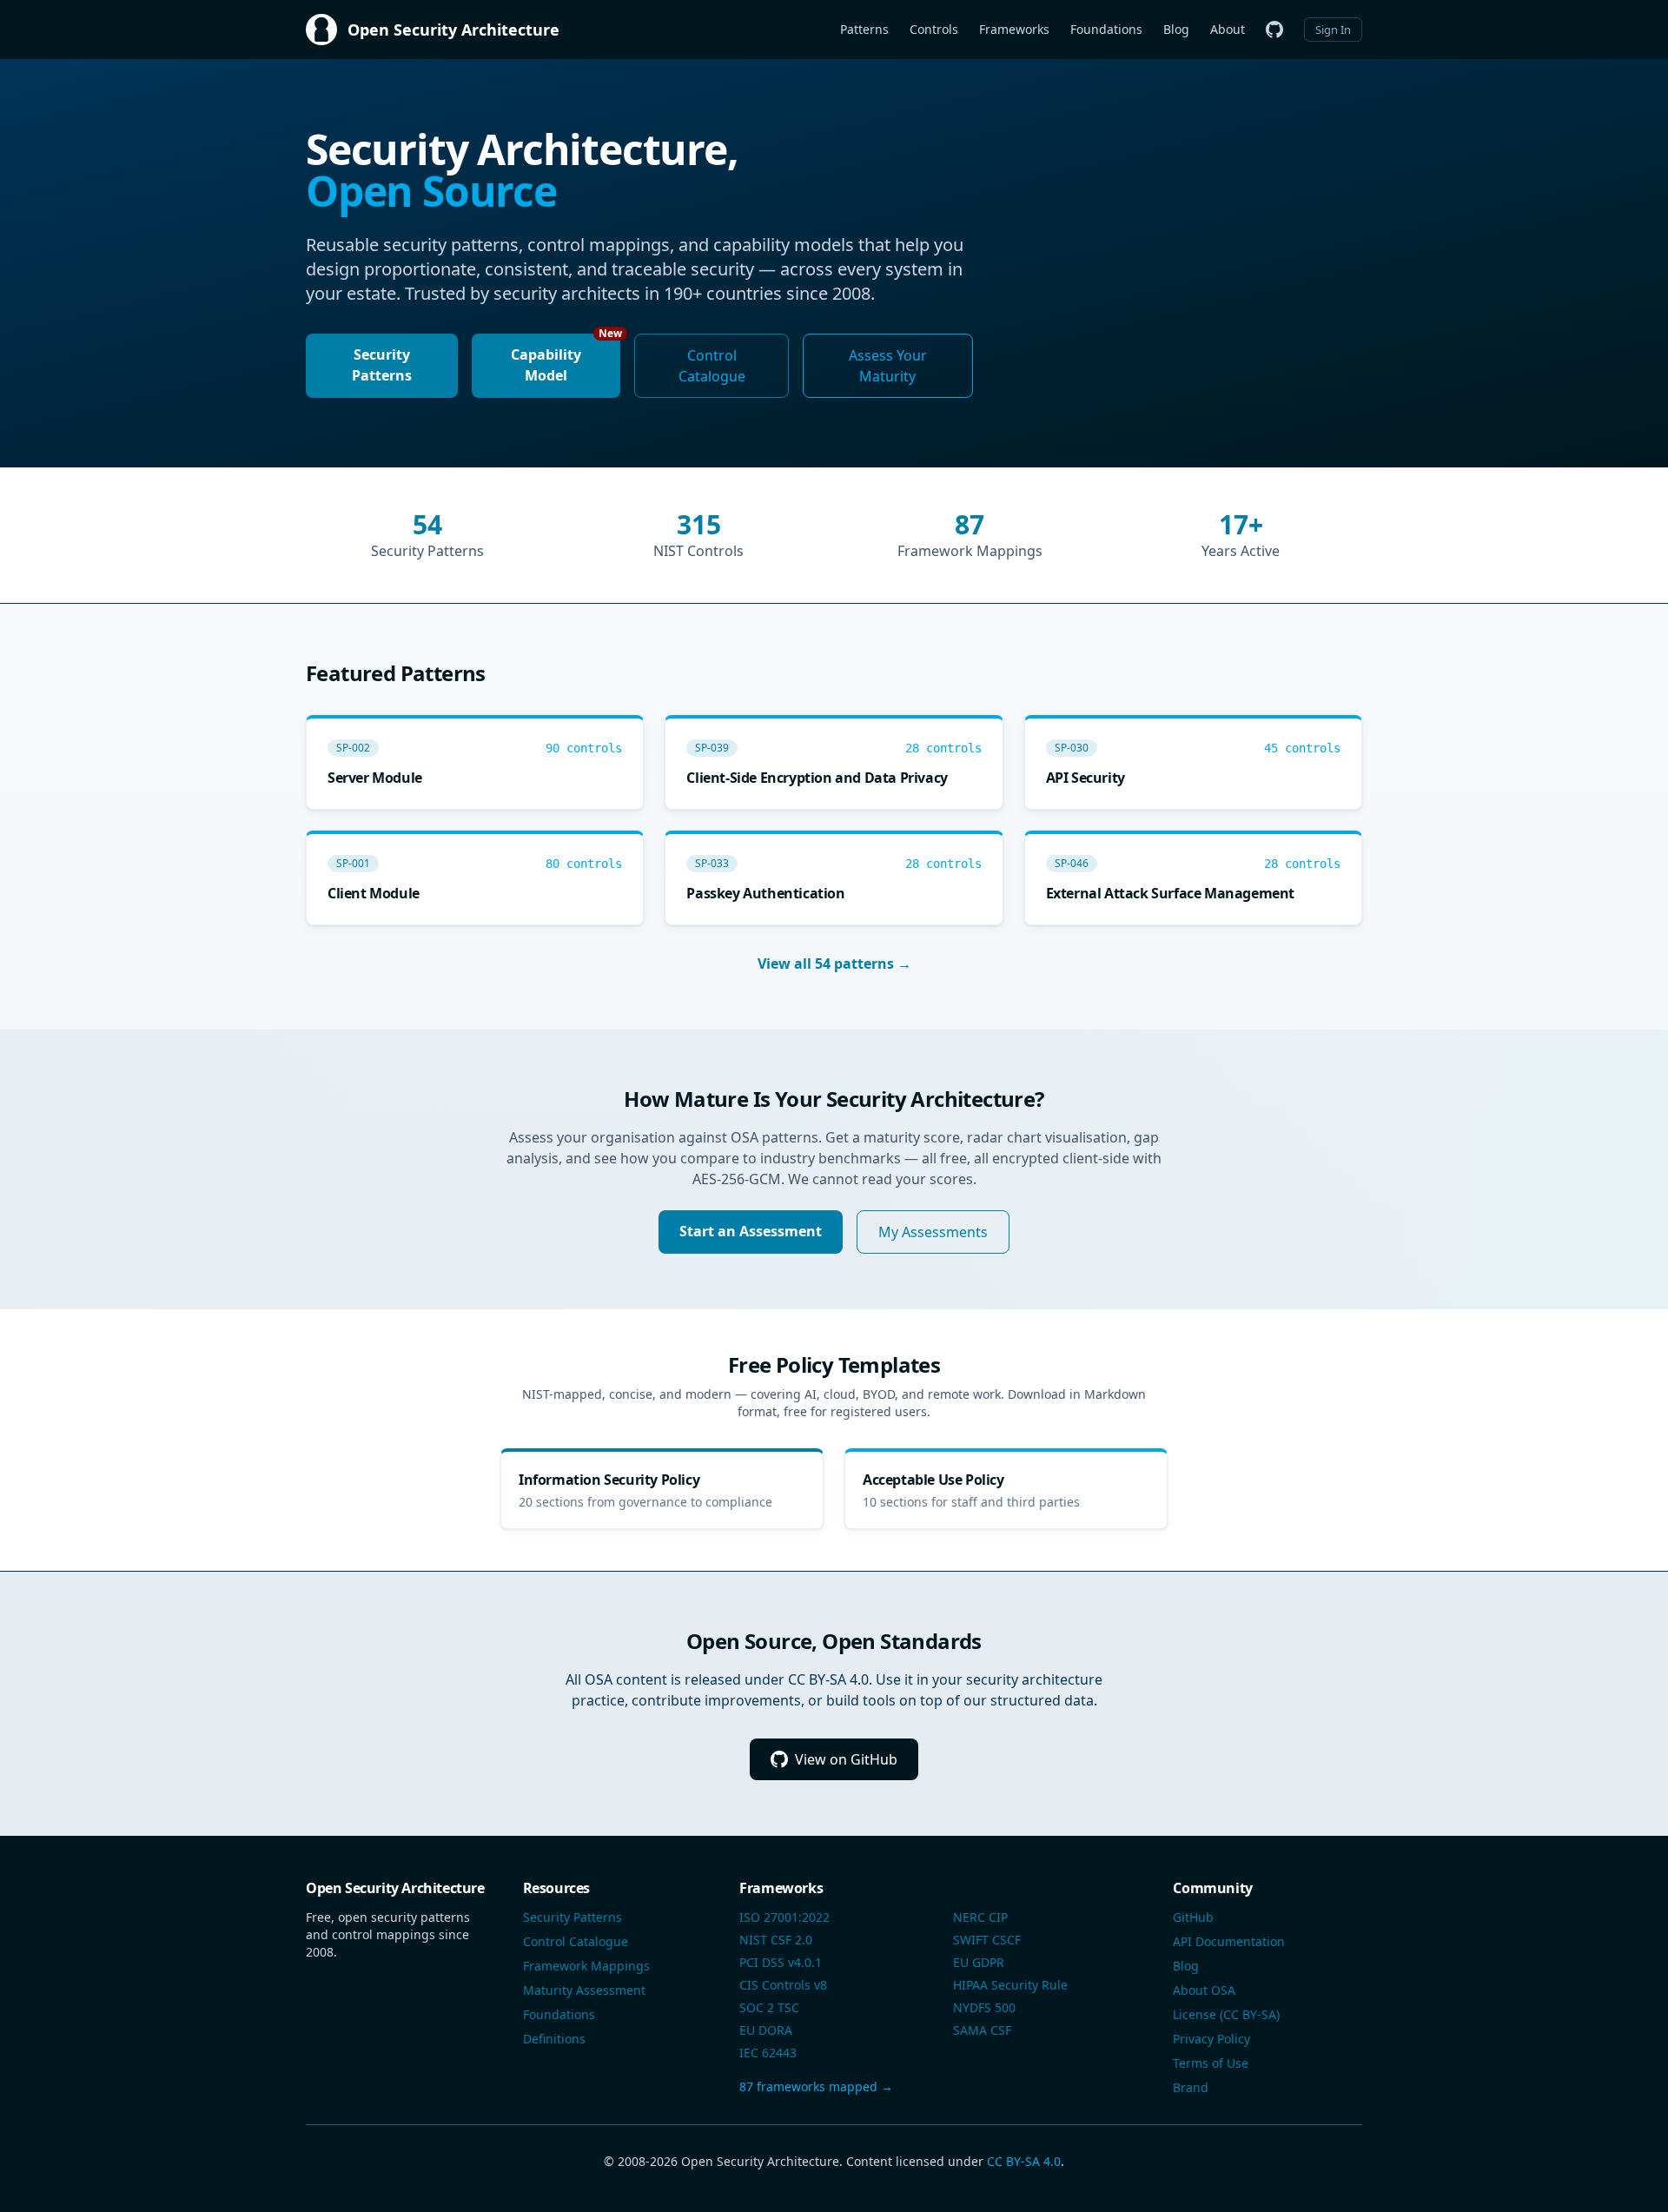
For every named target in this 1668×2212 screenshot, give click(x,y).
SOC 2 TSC (769, 2007)
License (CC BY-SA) (1226, 2014)
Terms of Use (1211, 2063)
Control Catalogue (712, 366)
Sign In (1333, 30)
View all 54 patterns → (834, 964)
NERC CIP (980, 1917)
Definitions (554, 2039)
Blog (1176, 29)
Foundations (1106, 29)
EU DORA (766, 2030)
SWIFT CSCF (987, 1940)
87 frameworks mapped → (816, 2086)
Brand (1191, 2087)
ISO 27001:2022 (784, 1917)
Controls (934, 29)
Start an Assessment (751, 1231)
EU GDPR (979, 1962)
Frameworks (1014, 29)
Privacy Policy (1211, 2039)
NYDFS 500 (984, 2007)
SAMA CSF (982, 2030)
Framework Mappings (586, 1966)
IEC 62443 (768, 2053)
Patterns (864, 29)
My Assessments (933, 1232)
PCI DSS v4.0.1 (781, 1962)
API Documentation (1229, 1941)
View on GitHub (846, 1759)
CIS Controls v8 (783, 1985)
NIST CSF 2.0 (776, 1940)
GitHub (1193, 1917)
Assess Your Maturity (888, 366)
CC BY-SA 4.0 (1024, 2161)
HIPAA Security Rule (1010, 1985)
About (1228, 29)
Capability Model (566, 359)
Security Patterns (382, 365)
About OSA (1204, 1990)
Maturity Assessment (584, 1990)
